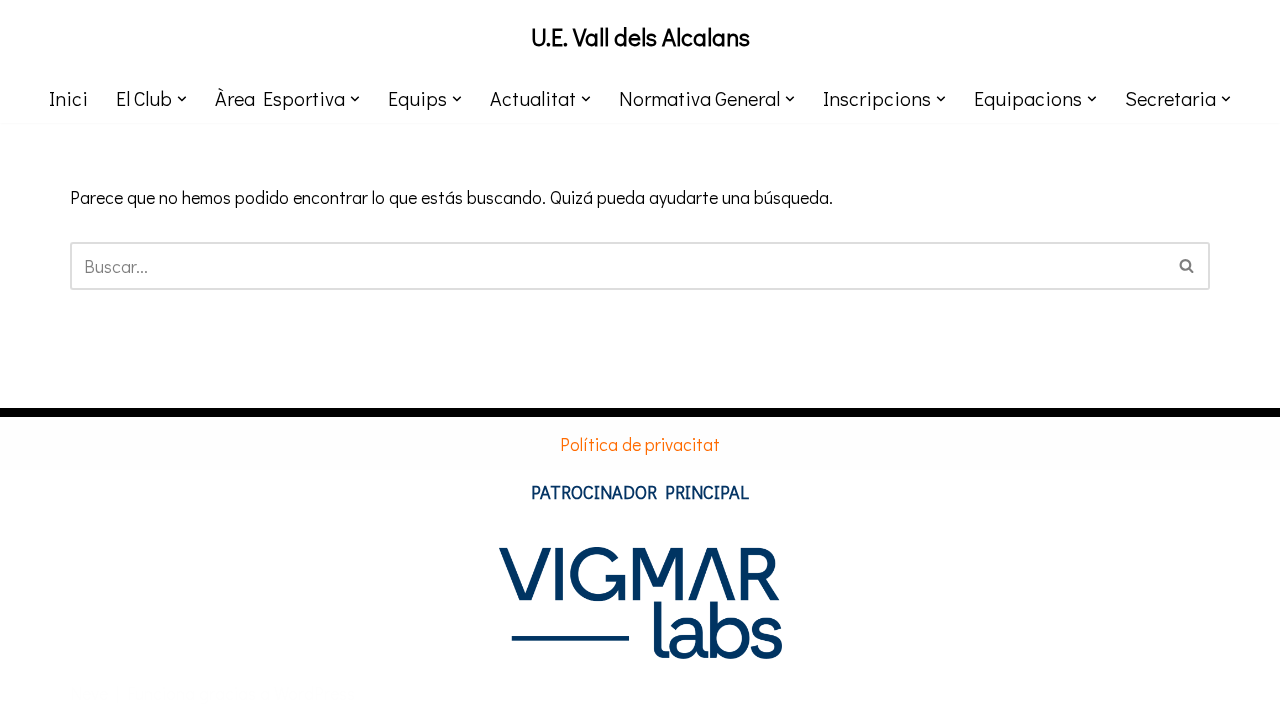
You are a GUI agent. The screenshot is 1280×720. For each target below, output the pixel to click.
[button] (182, 99)
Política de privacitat (640, 444)
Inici (68, 98)
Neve (89, 693)
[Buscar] (1187, 266)
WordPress (314, 693)
